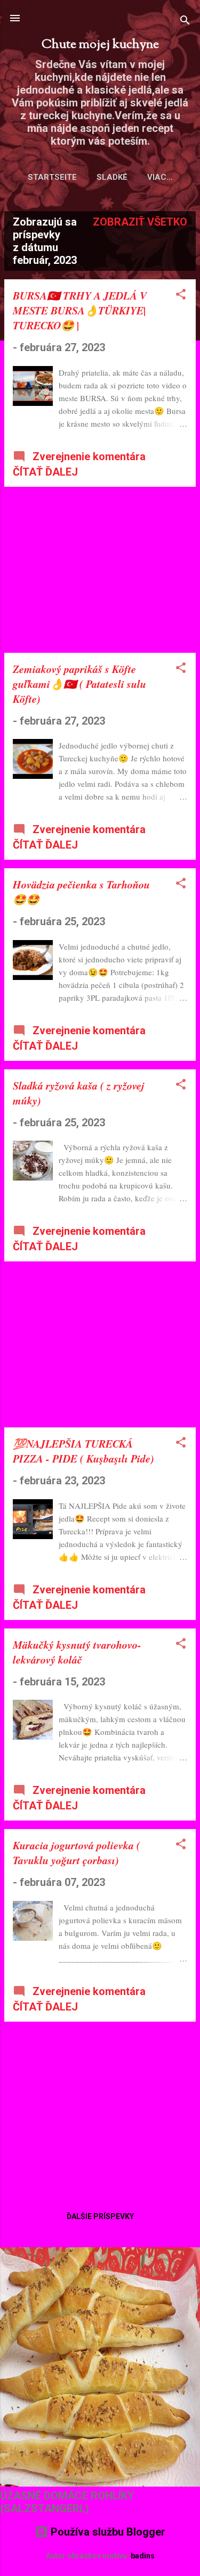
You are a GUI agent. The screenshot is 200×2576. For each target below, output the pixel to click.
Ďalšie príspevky (100, 2216)
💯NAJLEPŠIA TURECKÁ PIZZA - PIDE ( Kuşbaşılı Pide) (83, 1451)
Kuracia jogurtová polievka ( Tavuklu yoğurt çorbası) (77, 1852)
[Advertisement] (100, 570)
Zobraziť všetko (140, 222)
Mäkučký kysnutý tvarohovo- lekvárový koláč (77, 1652)
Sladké (112, 177)
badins (143, 2556)
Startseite (52, 177)
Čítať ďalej (45, 472)
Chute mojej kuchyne (100, 45)
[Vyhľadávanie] (185, 22)
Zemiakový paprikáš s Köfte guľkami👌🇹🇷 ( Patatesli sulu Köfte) (79, 684)
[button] (181, 296)
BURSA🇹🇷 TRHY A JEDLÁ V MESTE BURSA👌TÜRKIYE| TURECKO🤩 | (80, 310)
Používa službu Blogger (107, 2532)
